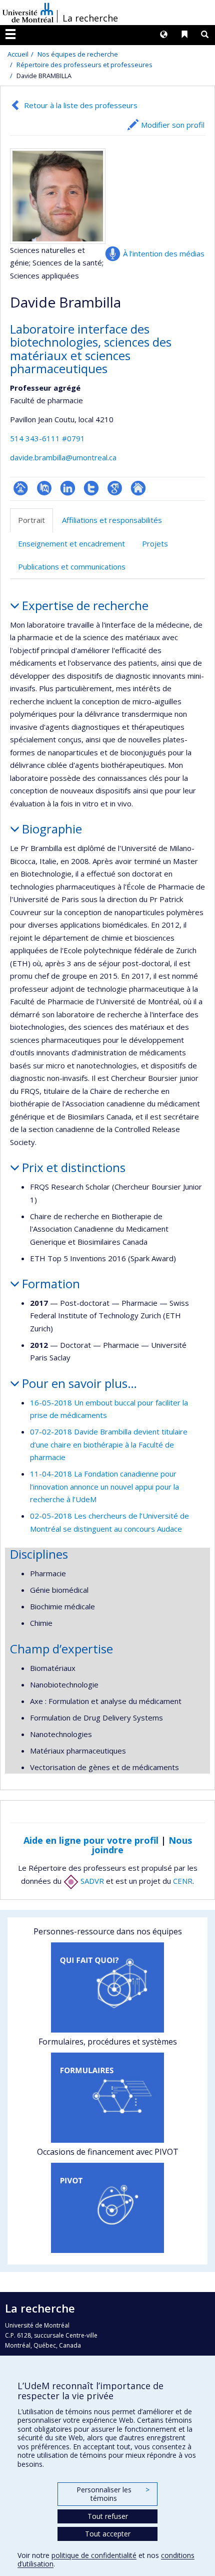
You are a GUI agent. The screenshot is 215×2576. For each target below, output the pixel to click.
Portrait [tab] (31, 520)
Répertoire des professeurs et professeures (84, 65)
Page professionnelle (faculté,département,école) (21, 488)
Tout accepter (108, 2534)
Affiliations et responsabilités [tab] (112, 520)
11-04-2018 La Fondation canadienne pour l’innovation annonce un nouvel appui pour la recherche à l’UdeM (104, 1486)
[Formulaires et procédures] (107, 2098)
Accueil (18, 54)
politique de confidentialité (94, 2555)
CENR (183, 1881)
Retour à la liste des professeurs (81, 105)
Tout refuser (108, 2516)
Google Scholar (115, 488)
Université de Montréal (28, 13)
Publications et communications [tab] (72, 566)
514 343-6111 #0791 (47, 438)
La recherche (90, 18)
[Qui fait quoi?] (107, 1987)
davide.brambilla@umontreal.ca (63, 457)
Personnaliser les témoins (113, 2494)
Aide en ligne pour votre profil (91, 1840)
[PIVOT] (107, 2208)
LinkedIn (68, 488)
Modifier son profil (173, 125)
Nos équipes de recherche (78, 54)
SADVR (91, 1881)
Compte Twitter (91, 488)
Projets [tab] (155, 543)
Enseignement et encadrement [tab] (71, 543)
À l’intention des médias (164, 253)
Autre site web (138, 488)
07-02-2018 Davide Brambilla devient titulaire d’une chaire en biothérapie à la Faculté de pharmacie (109, 1444)
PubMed (44, 488)
